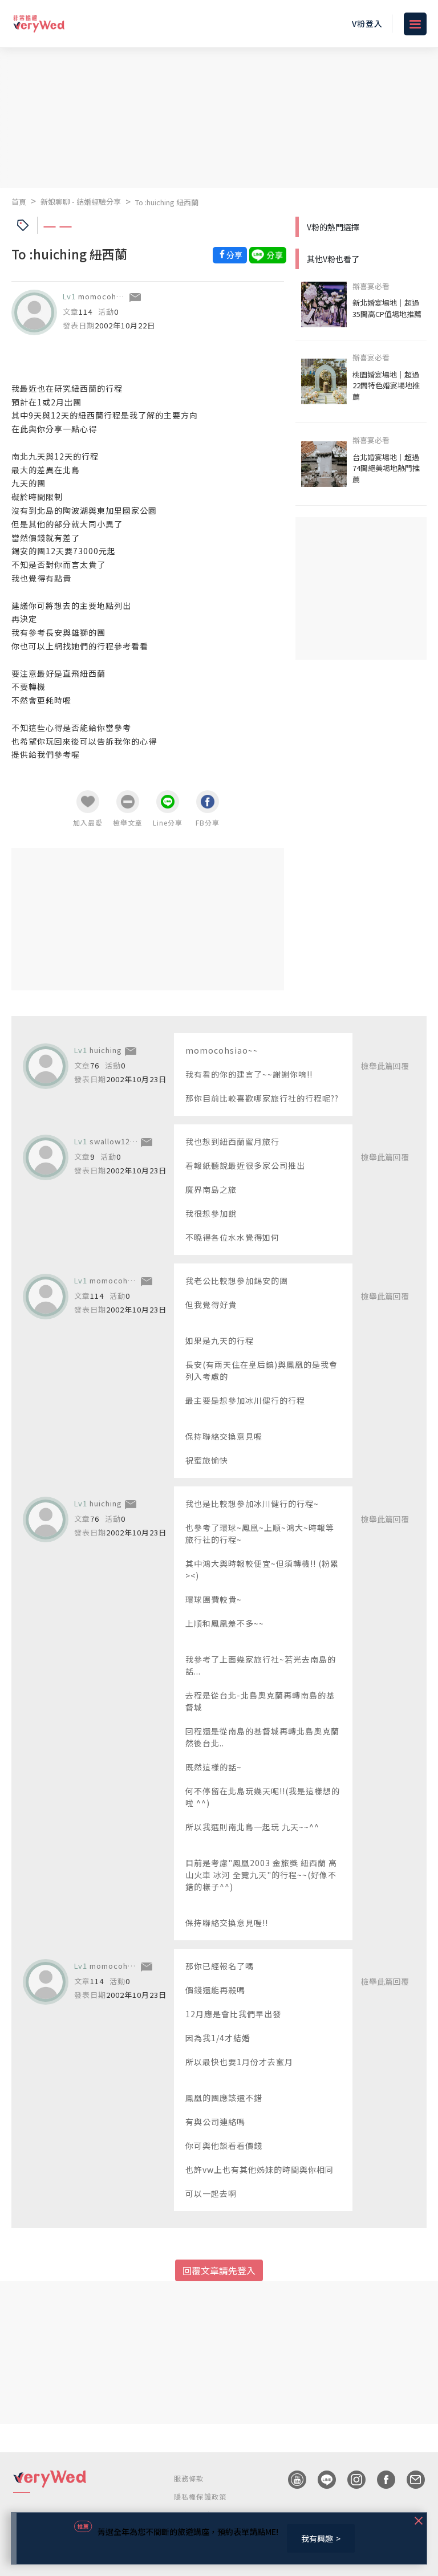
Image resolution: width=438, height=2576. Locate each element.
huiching (106, 1050)
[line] (321, 2480)
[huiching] (46, 1066)
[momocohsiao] (34, 312)
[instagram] (351, 2480)
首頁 (19, 202)
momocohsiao (106, 296)
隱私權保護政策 (200, 2496)
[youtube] (291, 2480)
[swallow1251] (46, 1157)
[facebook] (380, 2480)
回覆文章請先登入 (219, 2270)
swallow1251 (114, 1141)
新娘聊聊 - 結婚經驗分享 (81, 202)
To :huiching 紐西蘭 (167, 202)
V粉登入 (367, 23)
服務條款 (189, 2478)
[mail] (410, 2480)
